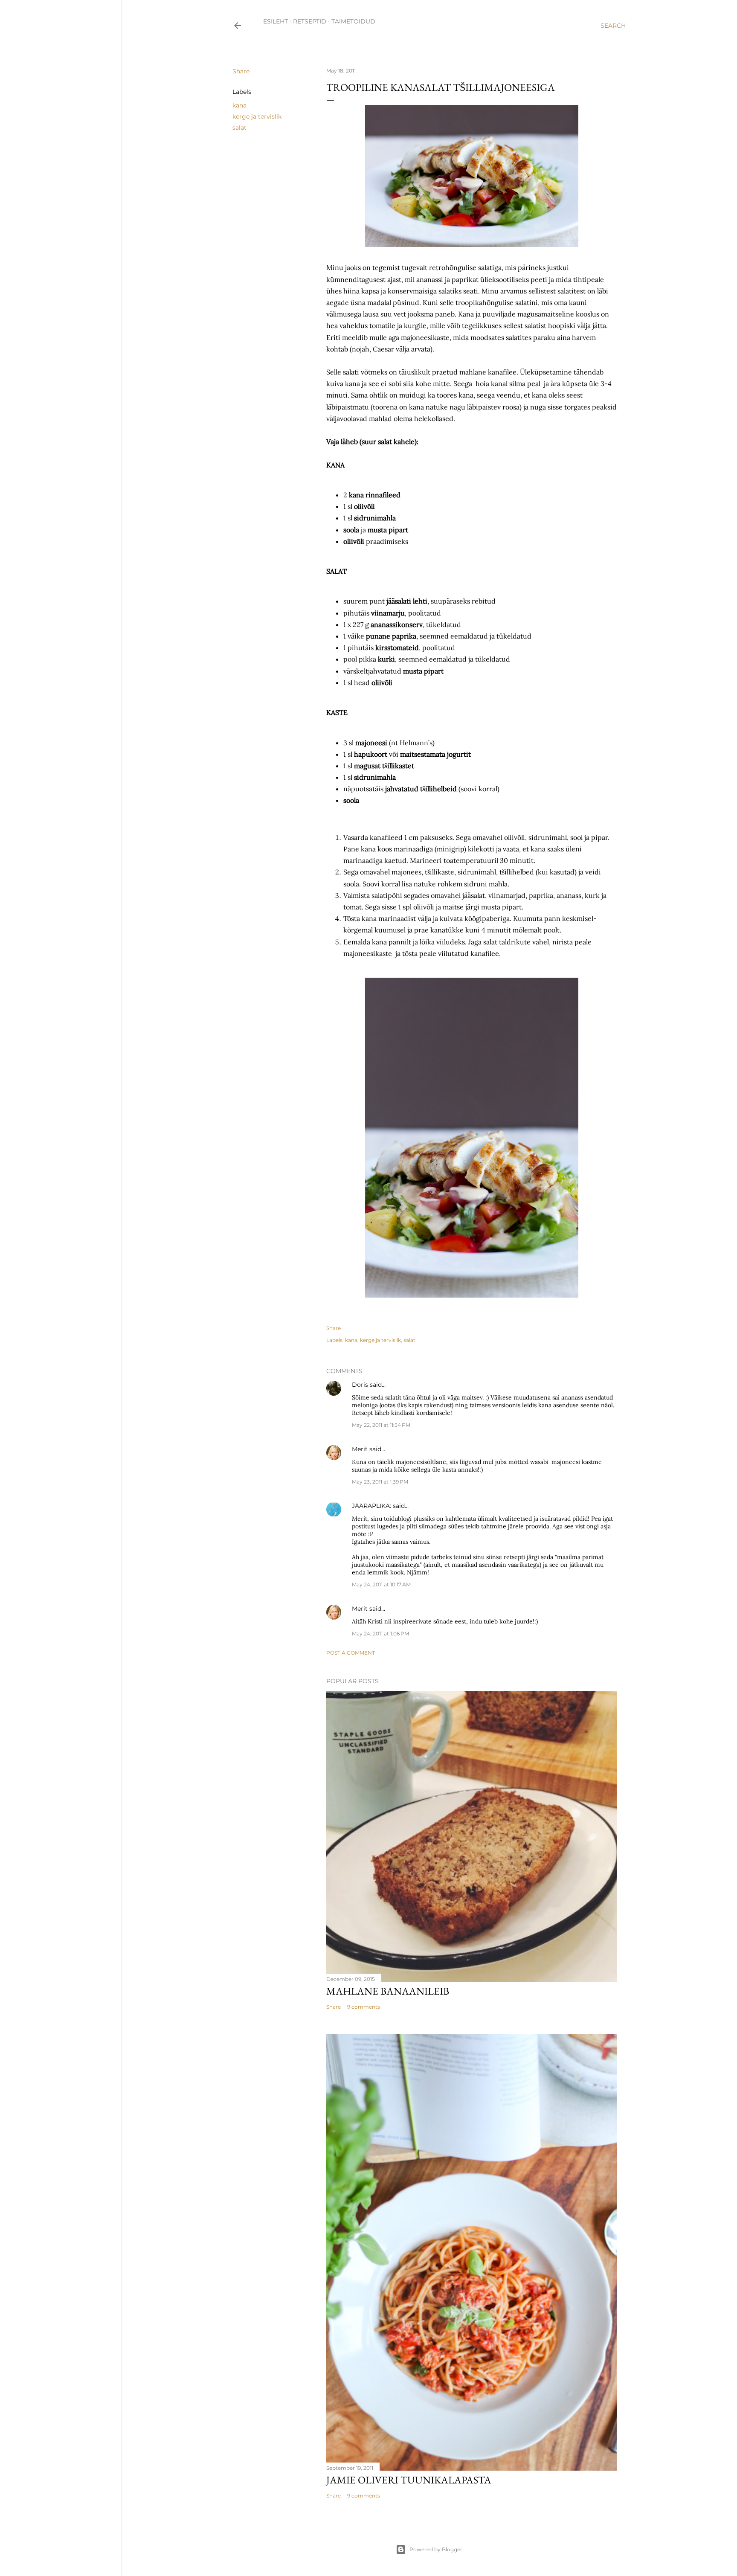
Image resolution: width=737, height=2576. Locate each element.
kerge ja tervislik (257, 116)
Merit (360, 1449)
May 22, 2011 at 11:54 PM (381, 1425)
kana (239, 105)
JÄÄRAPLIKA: (371, 1506)
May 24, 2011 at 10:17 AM (381, 1584)
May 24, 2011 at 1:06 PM (380, 1634)
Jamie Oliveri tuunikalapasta (409, 2480)
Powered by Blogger (436, 2549)
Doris (360, 1385)
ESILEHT (276, 21)
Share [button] (241, 71)
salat (239, 128)
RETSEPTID (310, 21)
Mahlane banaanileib (388, 1991)
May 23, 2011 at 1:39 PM (380, 1482)
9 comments (364, 2007)
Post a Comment (351, 1653)
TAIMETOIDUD (353, 21)
